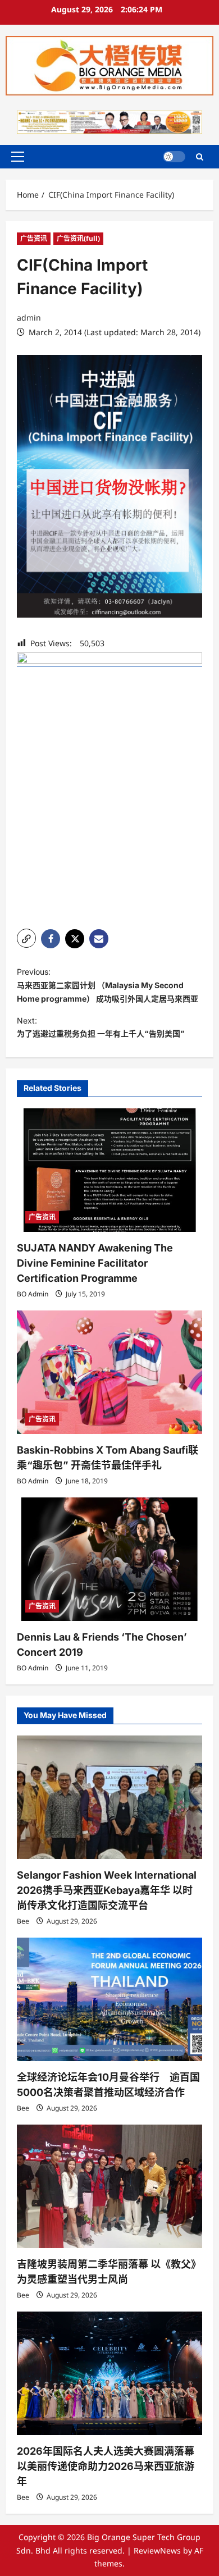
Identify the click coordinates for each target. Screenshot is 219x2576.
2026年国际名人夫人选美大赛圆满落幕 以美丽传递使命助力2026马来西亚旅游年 (106, 2466)
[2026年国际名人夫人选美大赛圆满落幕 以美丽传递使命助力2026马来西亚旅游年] (109, 2373)
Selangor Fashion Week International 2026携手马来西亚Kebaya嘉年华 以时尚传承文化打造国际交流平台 (107, 1890)
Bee (23, 1921)
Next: (101, 1027)
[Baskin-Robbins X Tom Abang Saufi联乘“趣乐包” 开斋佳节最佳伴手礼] (109, 1372)
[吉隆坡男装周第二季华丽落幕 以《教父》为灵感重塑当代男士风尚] (109, 2186)
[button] (18, 157)
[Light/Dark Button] (174, 157)
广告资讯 (34, 238)
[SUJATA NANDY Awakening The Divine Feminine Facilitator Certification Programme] (109, 1170)
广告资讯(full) (78, 238)
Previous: (108, 985)
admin (29, 318)
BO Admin (33, 1294)
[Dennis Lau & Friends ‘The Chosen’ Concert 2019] (109, 1559)
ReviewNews (157, 2550)
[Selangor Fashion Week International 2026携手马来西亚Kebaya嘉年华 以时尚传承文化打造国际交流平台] (109, 1797)
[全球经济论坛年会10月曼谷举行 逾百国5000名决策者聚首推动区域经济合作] (109, 1999)
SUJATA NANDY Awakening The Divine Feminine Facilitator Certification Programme (95, 1263)
